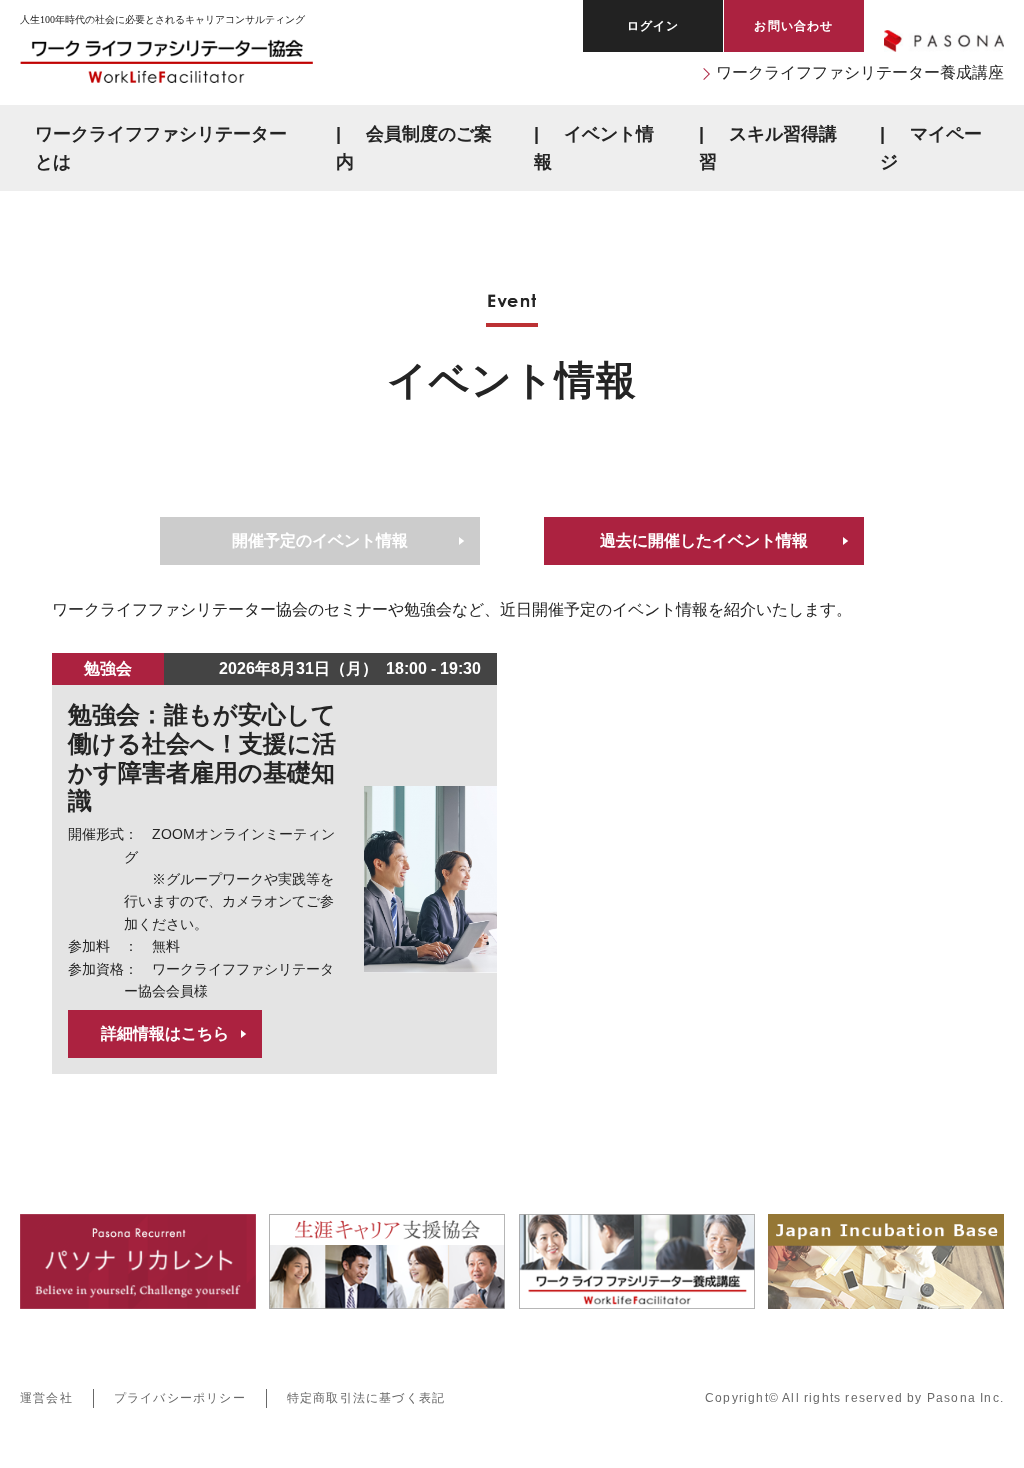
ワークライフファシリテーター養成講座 (860, 72)
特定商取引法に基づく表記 (366, 1398)
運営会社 (46, 1398)
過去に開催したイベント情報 (704, 541)
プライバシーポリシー (180, 1398)
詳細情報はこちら (165, 1034)
